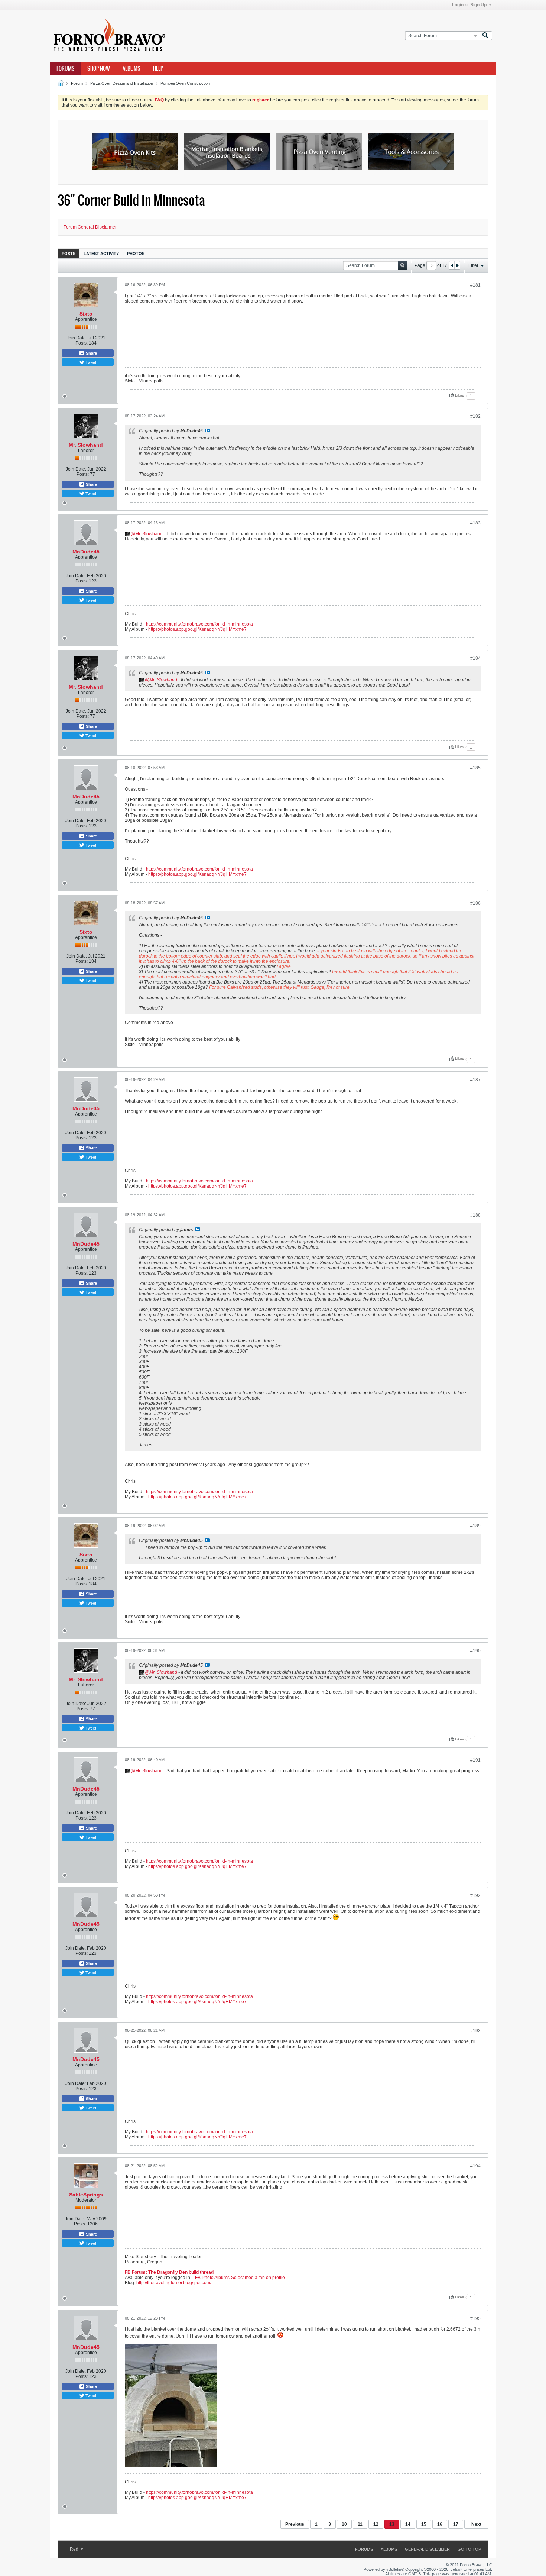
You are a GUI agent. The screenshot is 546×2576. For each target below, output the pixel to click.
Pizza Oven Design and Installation (122, 83)
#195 (475, 2318)
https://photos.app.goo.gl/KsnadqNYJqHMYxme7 (197, 629)
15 (424, 2524)
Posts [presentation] (69, 254)
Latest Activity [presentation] (101, 254)
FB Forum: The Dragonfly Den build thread (169, 2272)
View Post (207, 430)
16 (440, 2524)
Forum (77, 83)
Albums (131, 68)
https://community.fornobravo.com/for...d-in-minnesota (199, 624)
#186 (475, 903)
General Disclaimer (427, 2549)
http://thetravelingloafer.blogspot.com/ (174, 2283)
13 (392, 2524)
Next (476, 2524)
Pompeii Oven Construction (185, 83)
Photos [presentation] (136, 254)
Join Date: (77, 338)
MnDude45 (86, 552)
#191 (475, 1760)
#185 (475, 768)
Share (91, 353)
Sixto (86, 314)
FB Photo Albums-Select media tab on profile (240, 2278)
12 (376, 2524)
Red (75, 2549)
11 (360, 2524)
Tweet (90, 362)
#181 (475, 285)
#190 (475, 1651)
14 (408, 2524)
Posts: (82, 343)
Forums (66, 68)
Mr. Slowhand (86, 445)
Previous (295, 2524)
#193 (475, 2031)
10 (344, 2524)
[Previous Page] (452, 265)
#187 (475, 1080)
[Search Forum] (485, 36)
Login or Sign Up (469, 5)
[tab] (69, 253)
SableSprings (86, 2195)
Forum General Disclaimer (90, 227)
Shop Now (99, 68)
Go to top (469, 2549)
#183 (475, 523)
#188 (475, 1215)
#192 (475, 1895)
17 (456, 2524)
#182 (475, 416)
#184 (475, 658)
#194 (475, 2166)
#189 (475, 1526)
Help (158, 68)
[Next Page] (457, 265)
